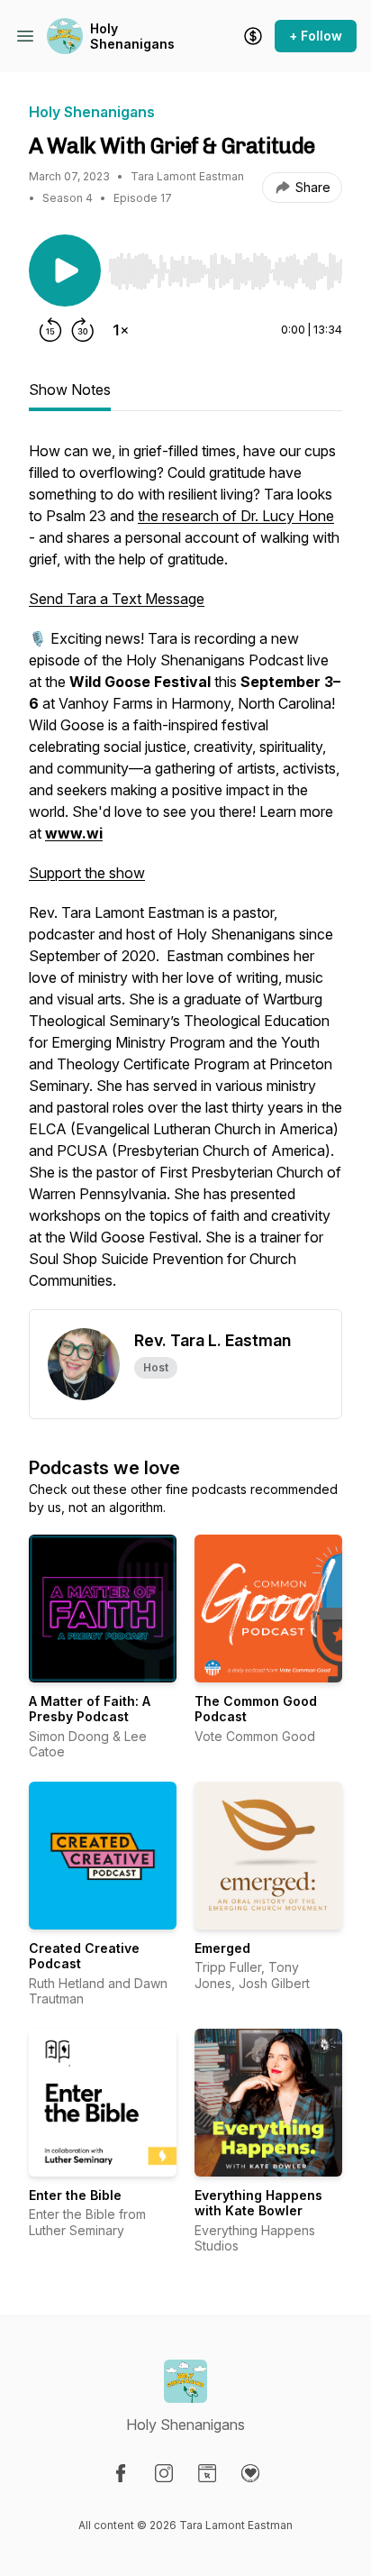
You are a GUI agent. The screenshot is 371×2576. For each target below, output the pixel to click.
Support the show (87, 873)
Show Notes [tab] (70, 390)
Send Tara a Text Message (117, 599)
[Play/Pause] (65, 270)
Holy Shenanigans (132, 37)
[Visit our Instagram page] (164, 2473)
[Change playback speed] (121, 330)
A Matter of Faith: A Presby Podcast (90, 1709)
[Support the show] (253, 36)
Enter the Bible (75, 2195)
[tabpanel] (185, 875)
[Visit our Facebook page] (121, 2473)
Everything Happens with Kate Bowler (258, 2203)
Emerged (222, 1948)
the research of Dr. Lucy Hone (236, 516)
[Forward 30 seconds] (83, 330)
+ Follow (316, 36)
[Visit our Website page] (207, 2473)
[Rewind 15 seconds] (50, 330)
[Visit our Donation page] (250, 2473)
